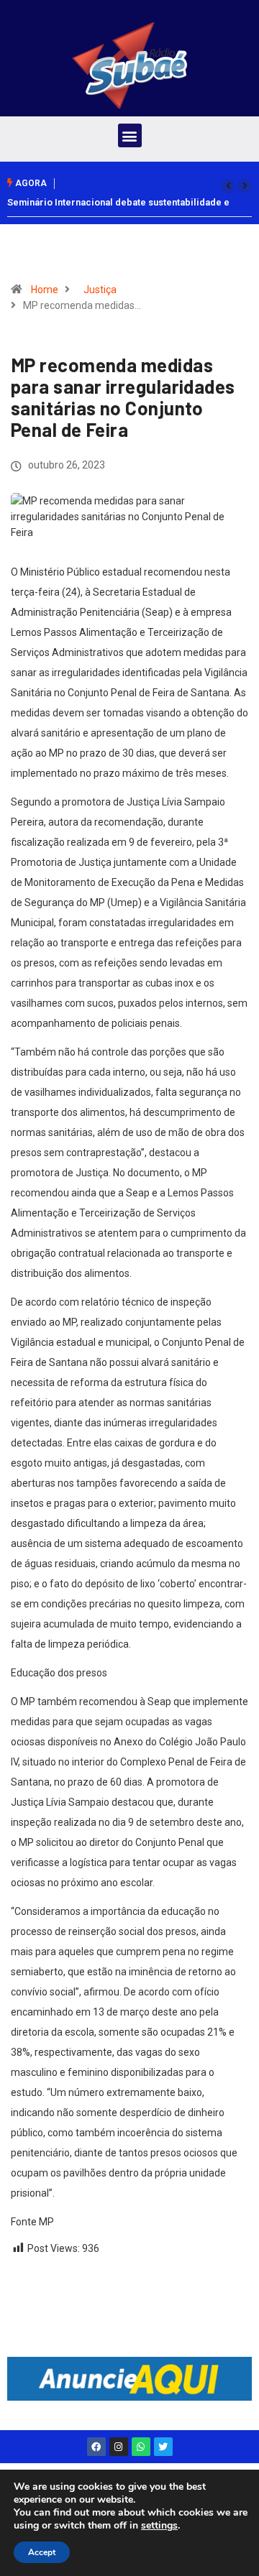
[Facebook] (96, 2447)
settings (159, 2526)
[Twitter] (163, 2447)
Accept (42, 2552)
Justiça (100, 290)
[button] (130, 135)
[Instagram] (119, 2447)
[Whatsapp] (141, 2447)
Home (45, 290)
